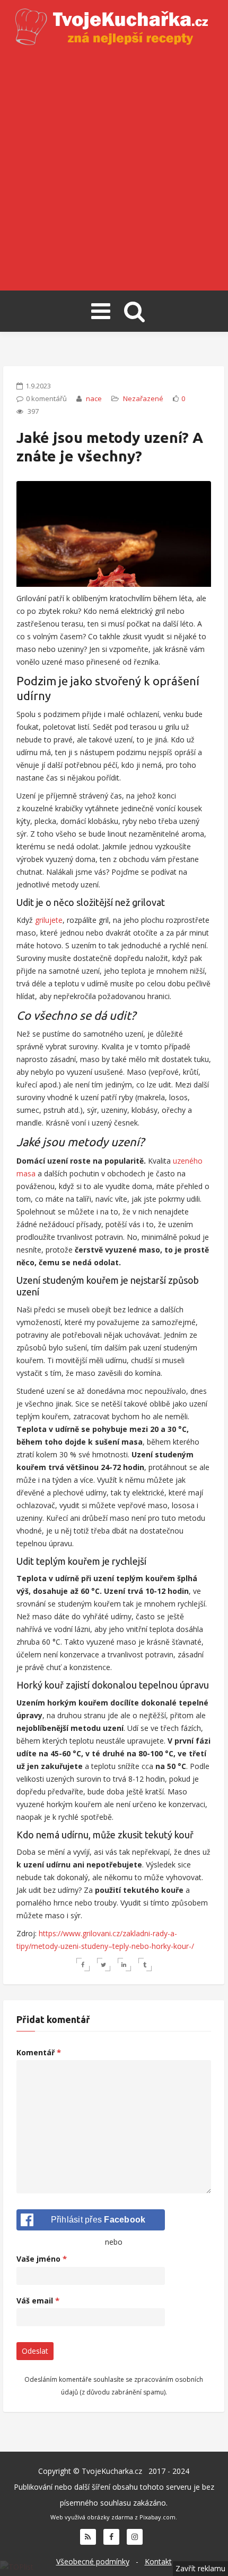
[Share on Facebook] (83, 1965)
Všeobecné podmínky (93, 2561)
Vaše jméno (42, 2259)
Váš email (38, 2301)
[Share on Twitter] (104, 1965)
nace (93, 398)
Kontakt (158, 2561)
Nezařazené (143, 398)
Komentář (39, 2052)
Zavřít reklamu (200, 2568)
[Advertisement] (114, 169)
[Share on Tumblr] (145, 1965)
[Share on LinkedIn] (124, 1965)
